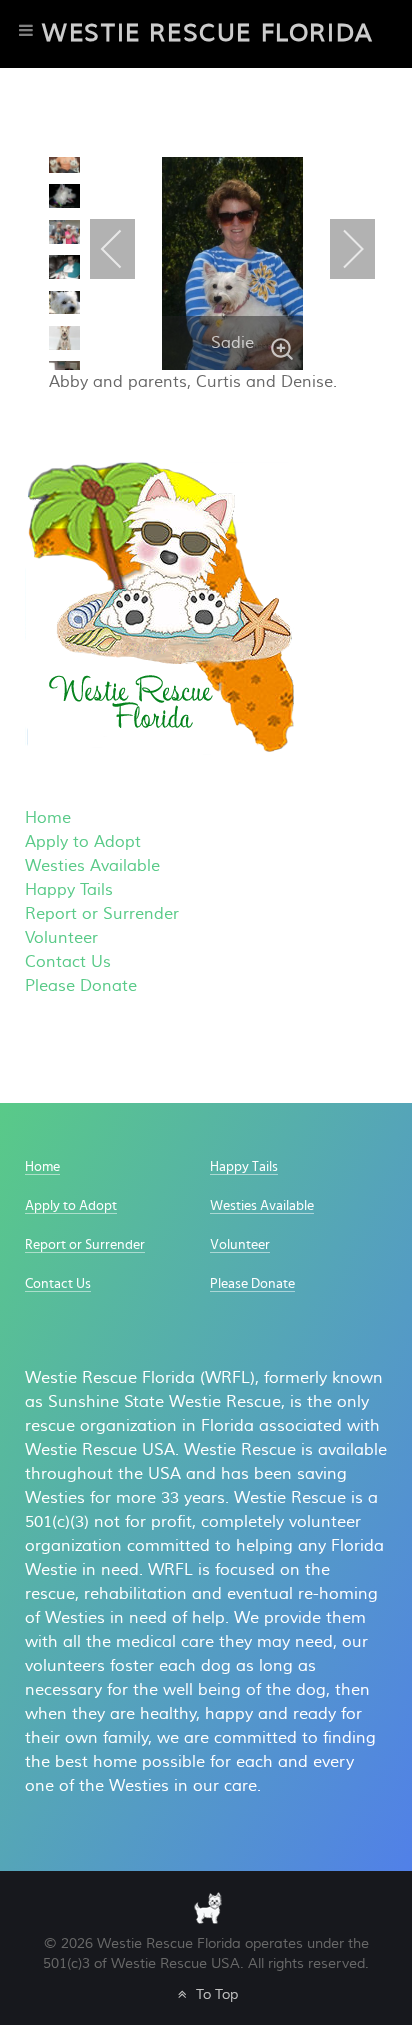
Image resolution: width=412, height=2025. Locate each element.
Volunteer (61, 938)
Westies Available (92, 866)
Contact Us (68, 962)
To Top (214, 1994)
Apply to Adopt (83, 842)
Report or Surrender (102, 914)
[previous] (69, 187)
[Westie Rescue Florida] (208, 1906)
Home (48, 818)
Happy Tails (69, 890)
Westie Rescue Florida (208, 33)
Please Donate (81, 986)
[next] (69, 340)
